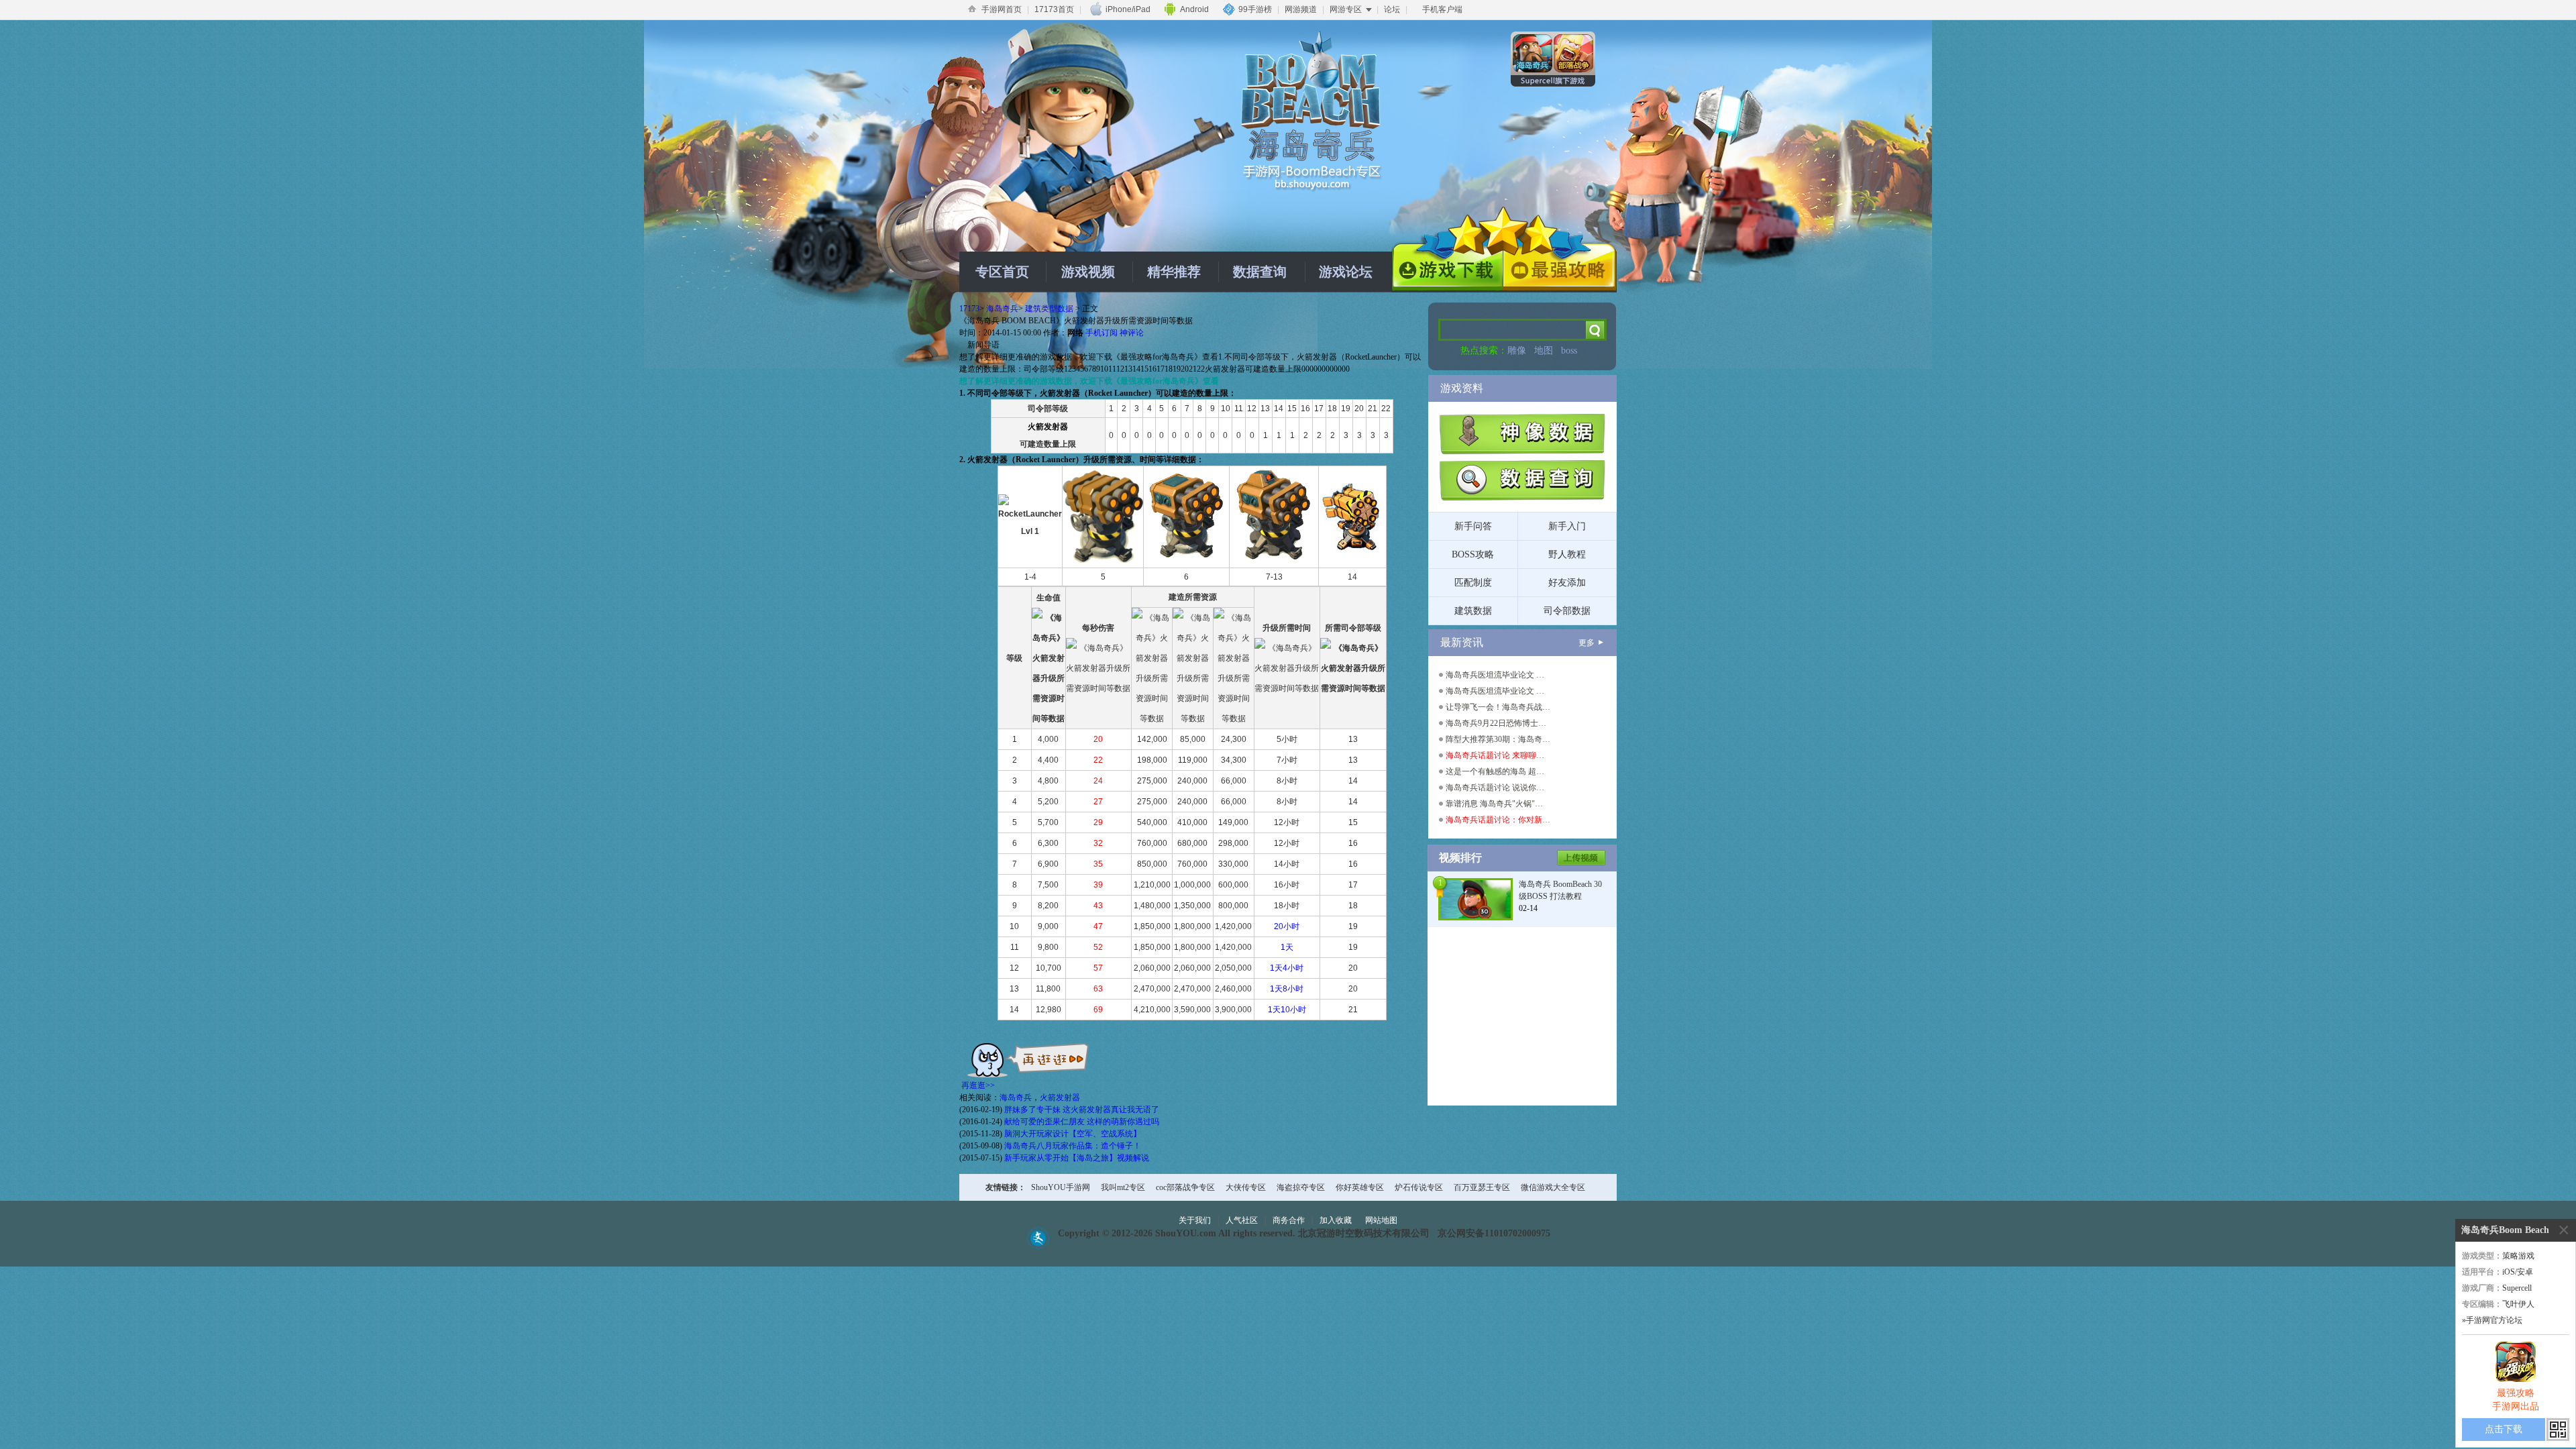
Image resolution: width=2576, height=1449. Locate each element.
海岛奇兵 (1002, 309)
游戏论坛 (1346, 272)
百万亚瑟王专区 (1482, 1187)
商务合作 (1289, 1220)
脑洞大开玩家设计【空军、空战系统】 (1073, 1134)
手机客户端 (1442, 9)
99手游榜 (1255, 9)
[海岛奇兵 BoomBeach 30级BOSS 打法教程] (1475, 898)
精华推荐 (1174, 272)
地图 (1544, 351)
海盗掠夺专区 (1301, 1187)
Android (1194, 9)
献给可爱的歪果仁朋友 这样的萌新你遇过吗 (1082, 1122)
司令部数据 (1567, 611)
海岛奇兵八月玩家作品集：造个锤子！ (1073, 1146)
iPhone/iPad (1128, 9)
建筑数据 (1473, 611)
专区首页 (1002, 272)
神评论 (1132, 333)
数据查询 (1260, 272)
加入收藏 (1336, 1220)
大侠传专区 (1246, 1187)
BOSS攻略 (1473, 554)
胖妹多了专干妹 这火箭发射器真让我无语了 (1082, 1110)
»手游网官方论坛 (2492, 1320)
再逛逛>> (978, 1085)
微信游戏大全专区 (1553, 1187)
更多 (1587, 643)
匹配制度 (1473, 583)
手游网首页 (1002, 9)
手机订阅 (1102, 333)
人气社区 (1242, 1220)
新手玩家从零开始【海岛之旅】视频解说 (1077, 1158)
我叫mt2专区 (1123, 1187)
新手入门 (1567, 526)
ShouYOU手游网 (1061, 1187)
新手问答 (1473, 526)
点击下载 (2504, 1429)
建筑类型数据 (1049, 309)
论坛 (1392, 9)
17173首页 (1054, 9)
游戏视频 (1088, 272)
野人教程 (1567, 554)
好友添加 (1567, 583)
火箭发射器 (1060, 1097)
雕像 (1517, 351)
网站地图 (1381, 1220)
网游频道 (1301, 9)
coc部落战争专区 (1185, 1187)
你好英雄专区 (1360, 1187)
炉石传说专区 (1419, 1187)
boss (1569, 351)
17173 (969, 309)
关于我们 (1195, 1220)
